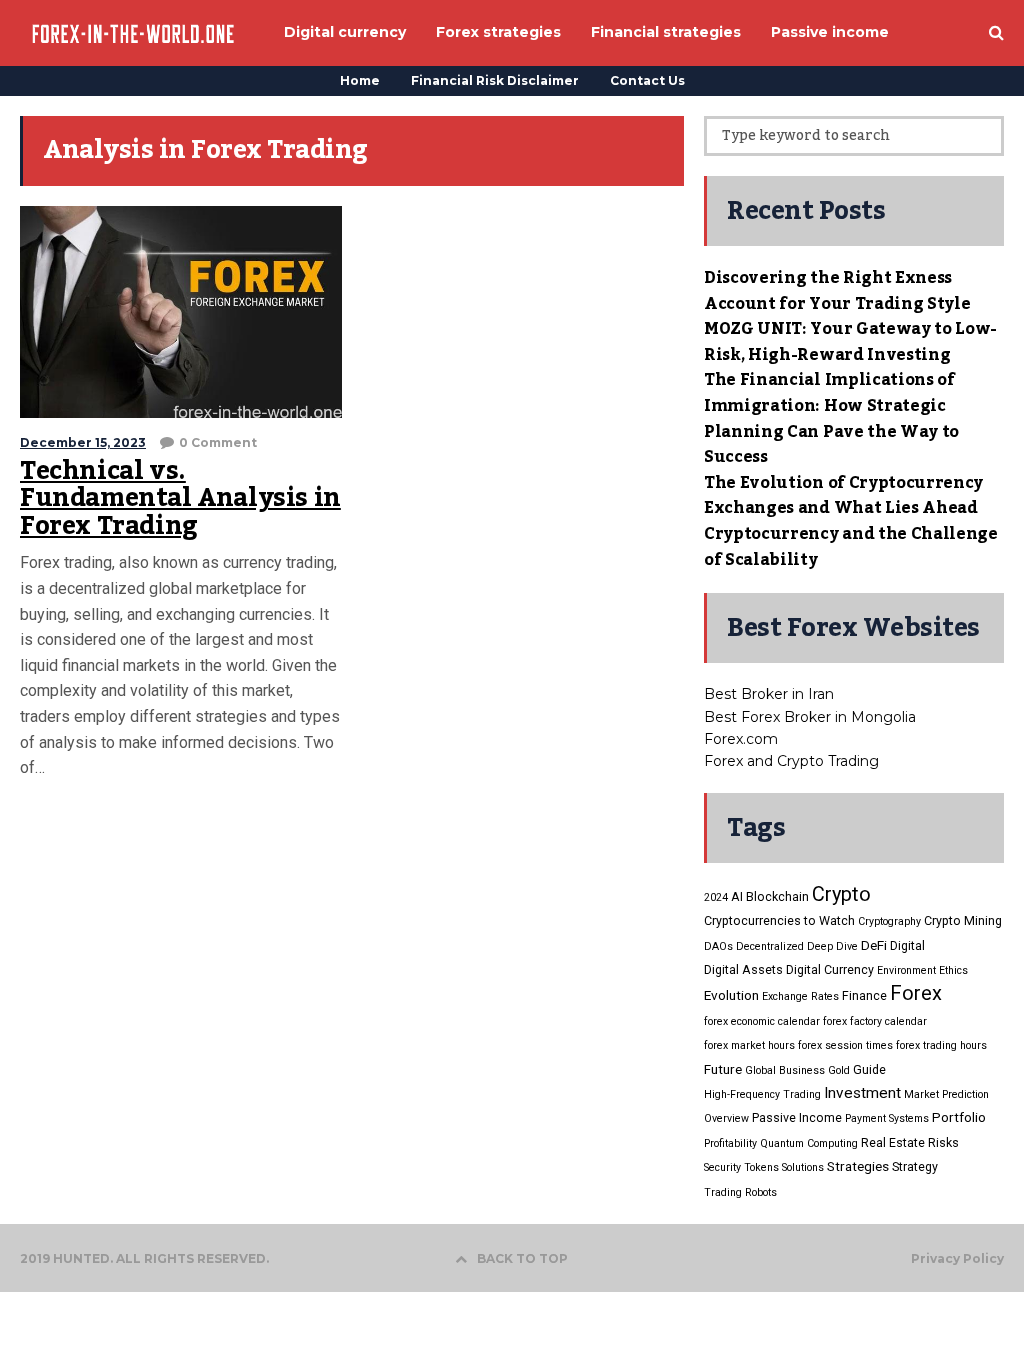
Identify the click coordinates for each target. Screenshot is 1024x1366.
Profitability (730, 1143)
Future (723, 1069)
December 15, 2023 (83, 442)
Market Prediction (946, 1094)
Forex (916, 993)
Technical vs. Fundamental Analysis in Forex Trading (180, 498)
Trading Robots (740, 1192)
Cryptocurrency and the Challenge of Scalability (851, 547)
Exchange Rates (800, 996)
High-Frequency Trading (762, 1094)
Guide (869, 1069)
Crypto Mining (963, 920)
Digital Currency (830, 969)
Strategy (915, 1166)
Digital (907, 945)
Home (360, 80)
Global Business (785, 1070)
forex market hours (749, 1045)
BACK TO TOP (522, 1258)
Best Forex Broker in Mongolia (810, 717)
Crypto (841, 894)
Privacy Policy (957, 1259)
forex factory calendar (875, 1021)
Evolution (731, 995)
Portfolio (959, 1117)
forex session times (845, 1045)
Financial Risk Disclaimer (495, 80)
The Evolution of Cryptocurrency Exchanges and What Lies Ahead (843, 496)
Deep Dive (832, 946)
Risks (943, 1142)
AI (737, 896)
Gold (839, 1070)
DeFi (874, 945)
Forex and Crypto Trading (791, 761)
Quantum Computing (809, 1143)
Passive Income (797, 1117)
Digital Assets (743, 969)
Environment (906, 970)
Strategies (858, 1166)
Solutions (803, 1167)
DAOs (718, 946)
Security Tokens (741, 1167)
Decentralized (770, 946)
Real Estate (893, 1142)
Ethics (953, 970)
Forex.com (741, 739)
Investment (862, 1093)
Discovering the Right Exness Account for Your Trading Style (837, 291)
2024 (716, 897)
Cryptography (889, 921)
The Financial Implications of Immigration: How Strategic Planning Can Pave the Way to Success (831, 418)
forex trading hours (941, 1045)
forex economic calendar (762, 1021)
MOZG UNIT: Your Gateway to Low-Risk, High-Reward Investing (850, 342)
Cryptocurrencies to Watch (779, 920)
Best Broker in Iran (769, 694)
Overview (726, 1118)
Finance (864, 995)
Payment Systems (887, 1118)
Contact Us (647, 80)
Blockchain (777, 896)
